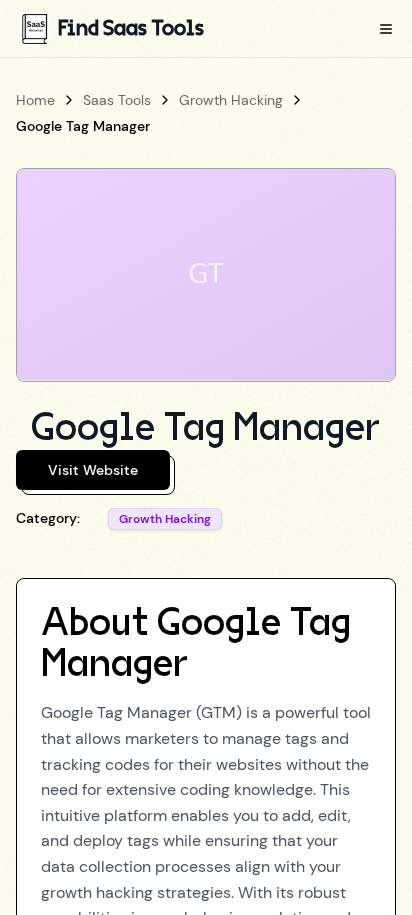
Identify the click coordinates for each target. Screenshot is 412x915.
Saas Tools (117, 100)
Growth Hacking (231, 100)
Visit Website (93, 470)
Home (35, 100)
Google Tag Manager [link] (83, 126)
